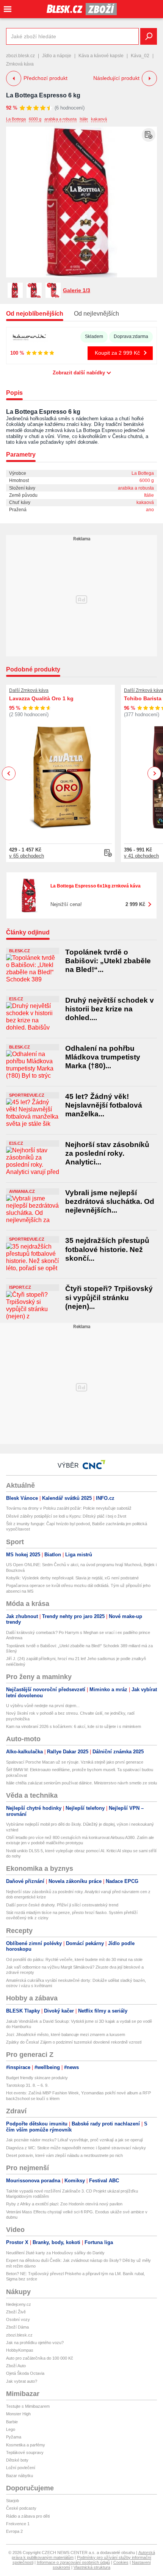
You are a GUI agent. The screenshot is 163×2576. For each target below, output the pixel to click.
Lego (11, 2429)
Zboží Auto (16, 2366)
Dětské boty (17, 2460)
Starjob (13, 2501)
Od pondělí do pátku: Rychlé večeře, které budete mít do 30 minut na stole (74, 1959)
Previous (9, 773)
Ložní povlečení (21, 2468)
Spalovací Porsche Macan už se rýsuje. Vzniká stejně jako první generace (75, 1762)
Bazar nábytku (20, 2476)
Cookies (121, 2562)
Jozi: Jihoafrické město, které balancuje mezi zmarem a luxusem (66, 2035)
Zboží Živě (16, 2312)
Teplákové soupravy (25, 2452)
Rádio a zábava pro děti (28, 2516)
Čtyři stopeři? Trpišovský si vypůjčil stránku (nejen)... (109, 1297)
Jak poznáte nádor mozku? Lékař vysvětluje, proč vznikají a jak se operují (74, 2140)
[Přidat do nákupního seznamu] (149, 135)
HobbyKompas (20, 2350)
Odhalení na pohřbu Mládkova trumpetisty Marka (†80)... (103, 1057)
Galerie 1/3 (77, 290)
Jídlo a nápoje (57, 56)
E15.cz (16, 999)
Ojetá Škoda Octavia (25, 2373)
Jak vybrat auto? (22, 2381)
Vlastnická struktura (92, 2567)
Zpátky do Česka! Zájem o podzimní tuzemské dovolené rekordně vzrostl (74, 2042)
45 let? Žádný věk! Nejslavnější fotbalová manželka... (104, 1105)
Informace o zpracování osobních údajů (73, 2562)
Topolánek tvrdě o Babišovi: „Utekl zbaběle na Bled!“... (108, 961)
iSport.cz (20, 1287)
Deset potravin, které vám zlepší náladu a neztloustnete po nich (64, 2155)
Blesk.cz (20, 951)
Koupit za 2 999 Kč (117, 353)
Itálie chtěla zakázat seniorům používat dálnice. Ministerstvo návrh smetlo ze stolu (81, 1783)
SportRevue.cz (27, 1095)
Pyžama (14, 2437)
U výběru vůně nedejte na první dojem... (43, 1706)
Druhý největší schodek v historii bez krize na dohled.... (110, 1009)
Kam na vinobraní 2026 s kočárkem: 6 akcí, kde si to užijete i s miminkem (74, 1726)
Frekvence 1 (18, 2524)
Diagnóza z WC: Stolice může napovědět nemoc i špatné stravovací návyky (76, 2148)
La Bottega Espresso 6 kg (43, 95)
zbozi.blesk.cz (20, 56)
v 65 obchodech (27, 856)
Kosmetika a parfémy (26, 2445)
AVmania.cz (22, 1191)
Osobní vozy (18, 2319)
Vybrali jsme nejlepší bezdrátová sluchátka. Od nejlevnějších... (110, 1202)
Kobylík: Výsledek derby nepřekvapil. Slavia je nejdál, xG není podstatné (72, 1578)
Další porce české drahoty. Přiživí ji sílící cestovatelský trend (62, 1905)
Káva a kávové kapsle (101, 56)
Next (154, 774)
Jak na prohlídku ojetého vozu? (35, 2343)
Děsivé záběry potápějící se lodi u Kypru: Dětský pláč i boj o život (66, 1516)
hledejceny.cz (19, 2304)
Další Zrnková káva (29, 690)
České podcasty (21, 2508)
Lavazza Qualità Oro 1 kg (41, 698)
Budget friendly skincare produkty (37, 2078)
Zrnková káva (20, 64)
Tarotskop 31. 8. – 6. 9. (27, 2085)
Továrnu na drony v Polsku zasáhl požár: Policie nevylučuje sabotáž (69, 1508)
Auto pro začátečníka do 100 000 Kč (40, 2358)
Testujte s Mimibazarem (28, 2406)
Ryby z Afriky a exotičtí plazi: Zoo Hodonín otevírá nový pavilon (64, 2204)
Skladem (94, 336)
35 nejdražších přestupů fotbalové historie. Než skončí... (107, 1249)
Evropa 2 (14, 2531)
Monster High (18, 2414)
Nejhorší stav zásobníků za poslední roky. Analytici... (107, 1153)
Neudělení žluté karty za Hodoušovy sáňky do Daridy (55, 2253)
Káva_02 (140, 56)
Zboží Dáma (17, 2327)
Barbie (12, 2422)
